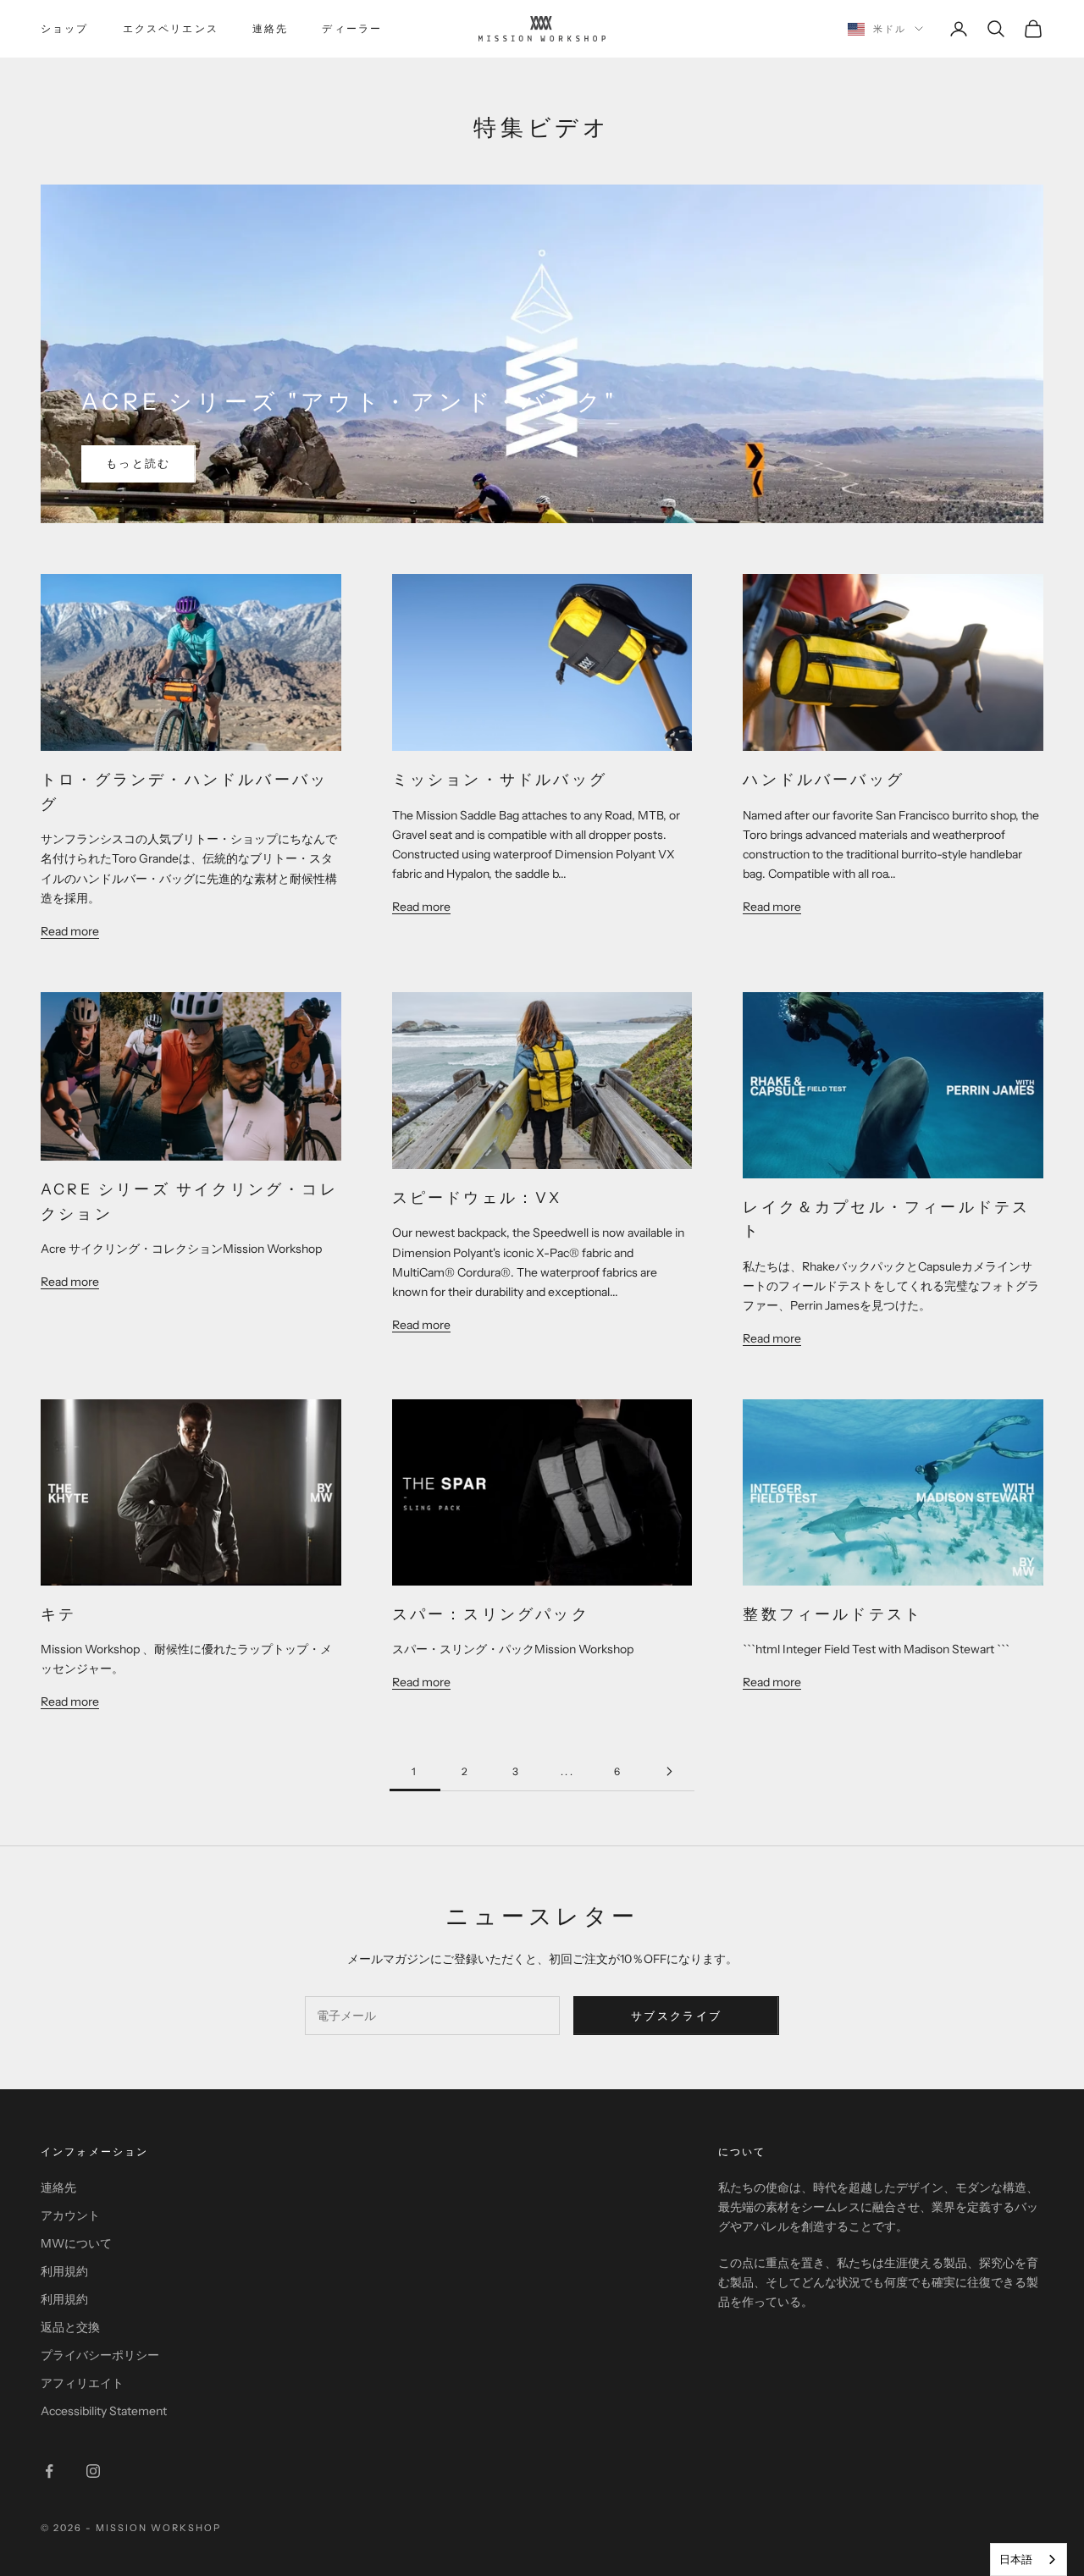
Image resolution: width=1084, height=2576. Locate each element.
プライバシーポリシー (100, 2355)
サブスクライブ (676, 2016)
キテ (58, 1614)
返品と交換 (70, 2327)
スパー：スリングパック (491, 1614)
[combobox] (1029, 2559)
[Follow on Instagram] (93, 2471)
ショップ (65, 28)
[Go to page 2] (669, 1771)
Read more (70, 931)
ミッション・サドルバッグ (500, 779)
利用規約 (64, 2271)
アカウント (70, 2215)
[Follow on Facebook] (49, 2471)
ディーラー (352, 28)
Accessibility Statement (104, 2411)
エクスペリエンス (171, 28)
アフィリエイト (82, 2383)
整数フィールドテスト (832, 1614)
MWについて (76, 2243)
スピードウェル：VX (477, 1197)
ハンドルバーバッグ (824, 779)
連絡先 (270, 28)
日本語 (1016, 2559)
